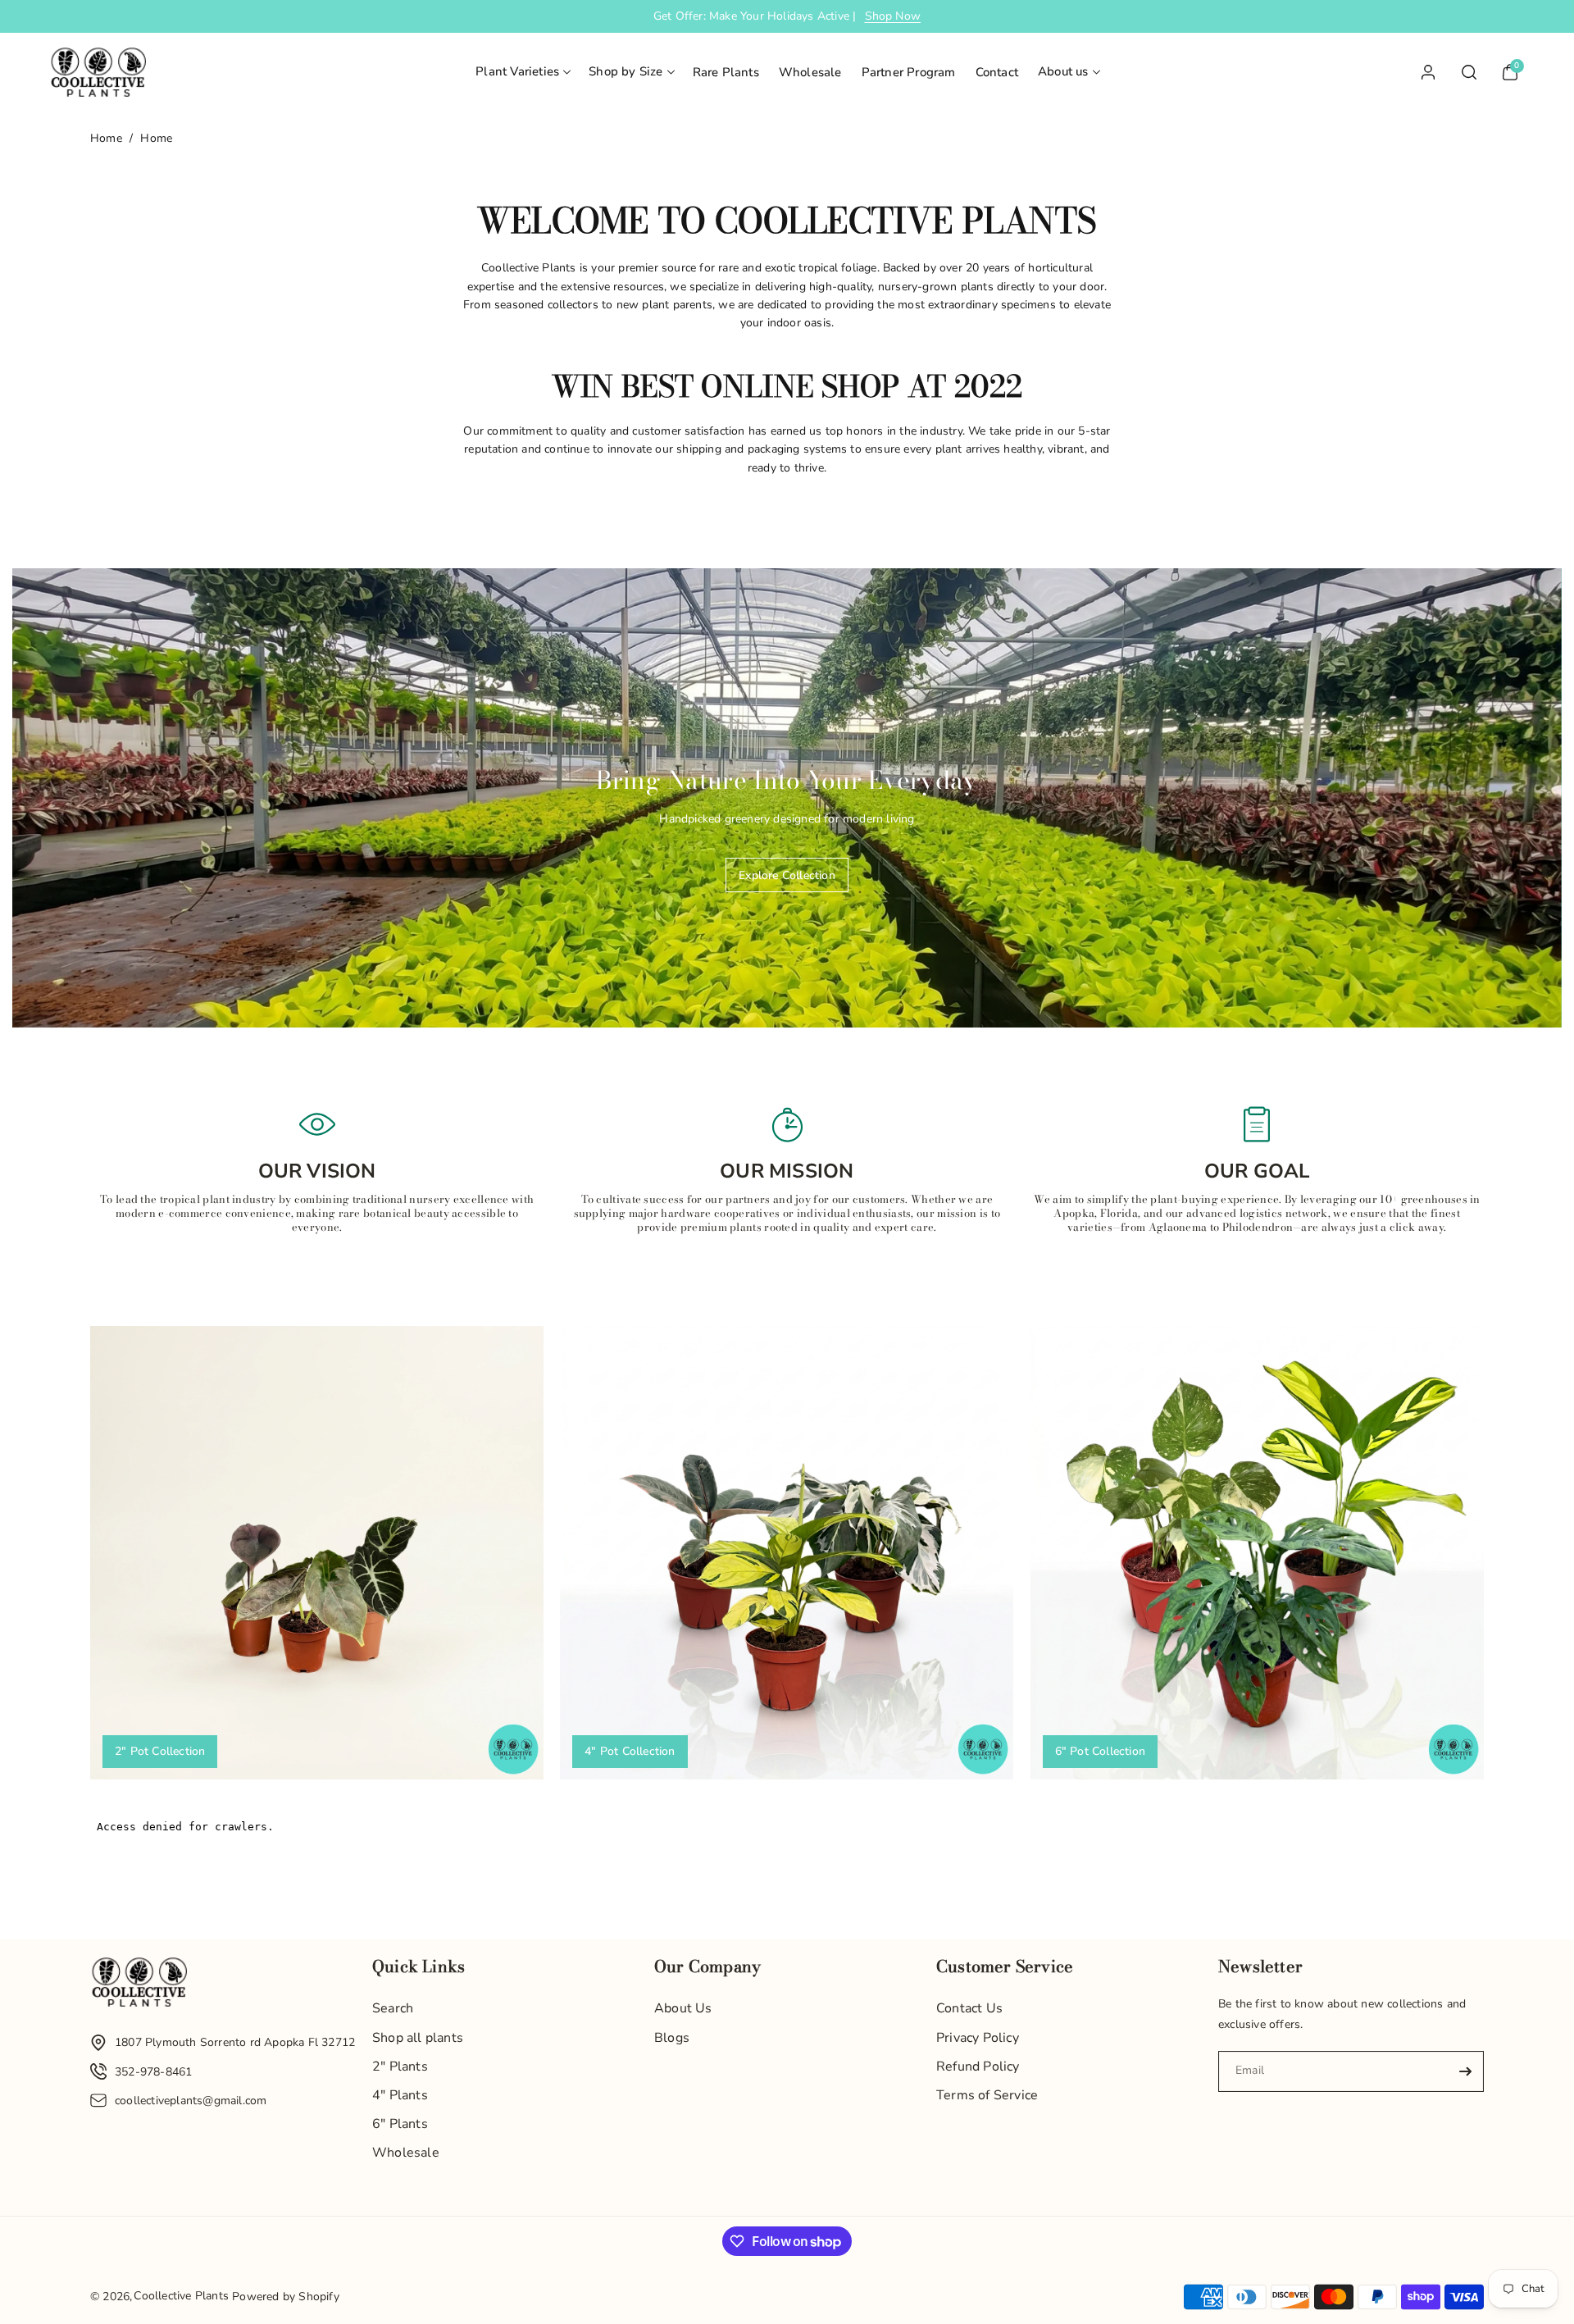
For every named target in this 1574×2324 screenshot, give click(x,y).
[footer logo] (139, 1986)
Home (106, 138)
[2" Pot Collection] (317, 1553)
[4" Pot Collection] (787, 1553)
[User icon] (1428, 72)
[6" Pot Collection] (1257, 1553)
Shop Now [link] (893, 16)
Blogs (672, 2038)
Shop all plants (418, 2038)
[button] (522, 72)
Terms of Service (987, 2095)
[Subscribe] (1465, 2071)
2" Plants (400, 2067)
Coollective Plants (181, 2296)
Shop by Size (626, 71)
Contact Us (969, 2008)
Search (393, 2008)
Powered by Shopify (286, 2297)
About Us (683, 2008)
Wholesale (406, 2153)
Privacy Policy (978, 2038)
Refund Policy (978, 2067)
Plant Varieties (517, 71)
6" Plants (400, 2124)
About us (1063, 71)
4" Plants (400, 2095)
